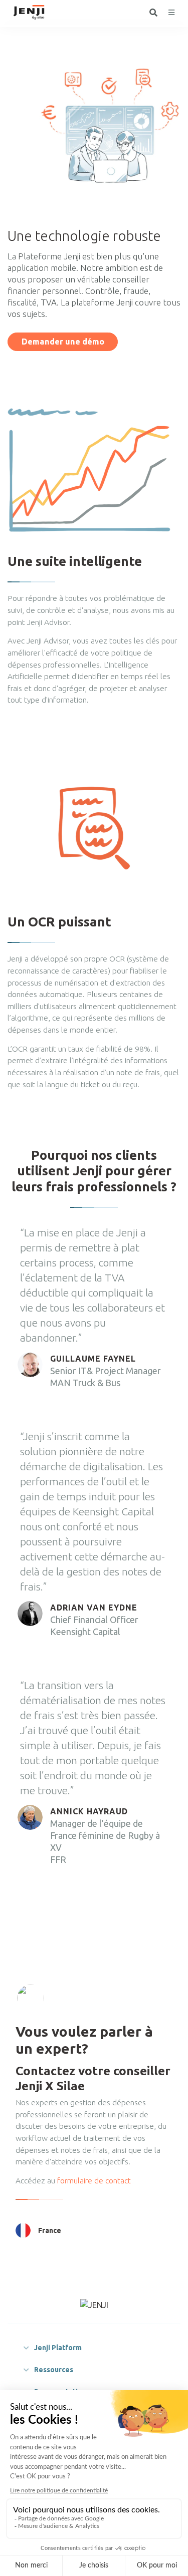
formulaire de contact (93, 2180)
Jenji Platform (58, 2348)
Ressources (54, 2370)
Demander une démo (63, 342)
